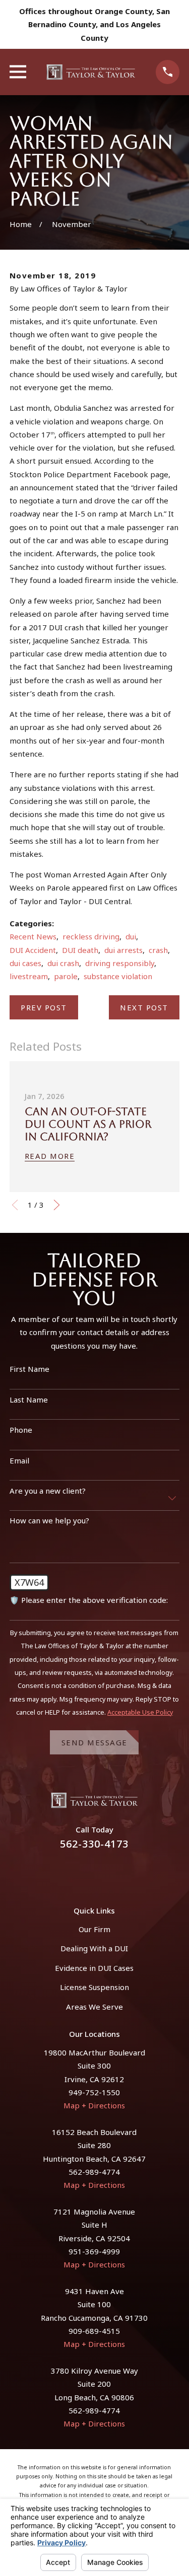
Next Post (144, 1007)
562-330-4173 (94, 1844)
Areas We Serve (94, 2007)
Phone (21, 1430)
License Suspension (94, 1987)
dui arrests (123, 950)
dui (131, 936)
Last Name (29, 1400)
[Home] (91, 72)
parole (66, 976)
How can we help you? (49, 1520)
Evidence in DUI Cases (94, 1968)
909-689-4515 (94, 2331)
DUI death (80, 950)
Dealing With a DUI (94, 1948)
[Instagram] (107, 1872)
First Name (29, 1369)
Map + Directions (94, 2105)
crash (158, 950)
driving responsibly (120, 963)
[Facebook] (82, 1872)
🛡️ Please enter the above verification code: (89, 1600)
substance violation (118, 976)
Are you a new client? (48, 1491)
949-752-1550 (94, 2092)
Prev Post (44, 1007)
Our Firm (94, 1929)
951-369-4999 (94, 2251)
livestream (29, 976)
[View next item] (57, 1205)
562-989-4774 (94, 2172)
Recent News (33, 936)
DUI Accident (33, 950)
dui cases (25, 963)
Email (19, 1460)
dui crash (63, 963)
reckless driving (91, 936)
